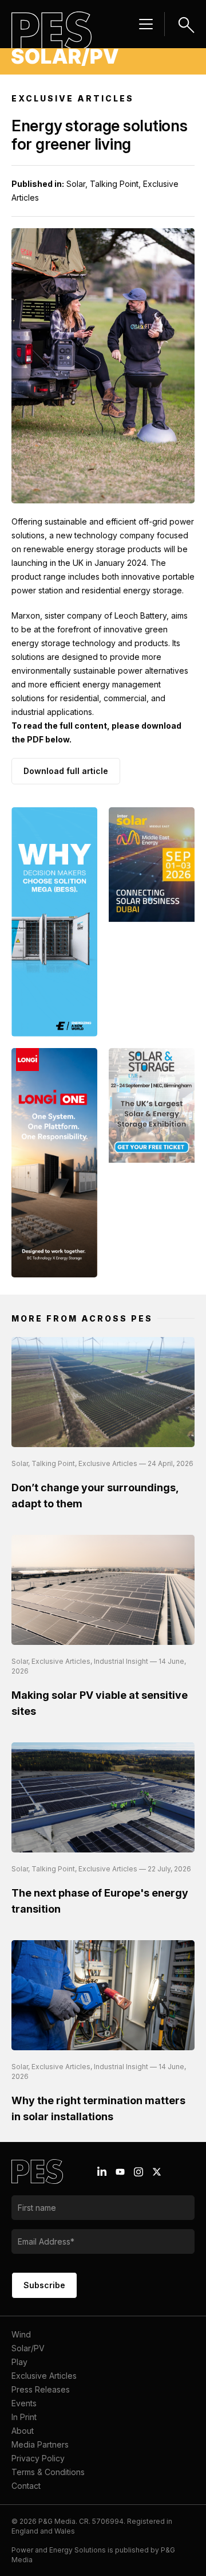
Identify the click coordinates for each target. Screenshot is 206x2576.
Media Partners (40, 2444)
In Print (24, 2417)
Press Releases (41, 2389)
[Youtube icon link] (120, 2172)
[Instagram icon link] (138, 2172)
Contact (26, 2486)
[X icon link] (157, 2172)
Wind (21, 2334)
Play (19, 2362)
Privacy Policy (38, 2458)
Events (24, 2403)
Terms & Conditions (48, 2472)
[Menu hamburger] (146, 24)
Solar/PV (28, 2348)
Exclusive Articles (44, 2376)
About (23, 2431)
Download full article (66, 771)
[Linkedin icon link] (102, 2172)
